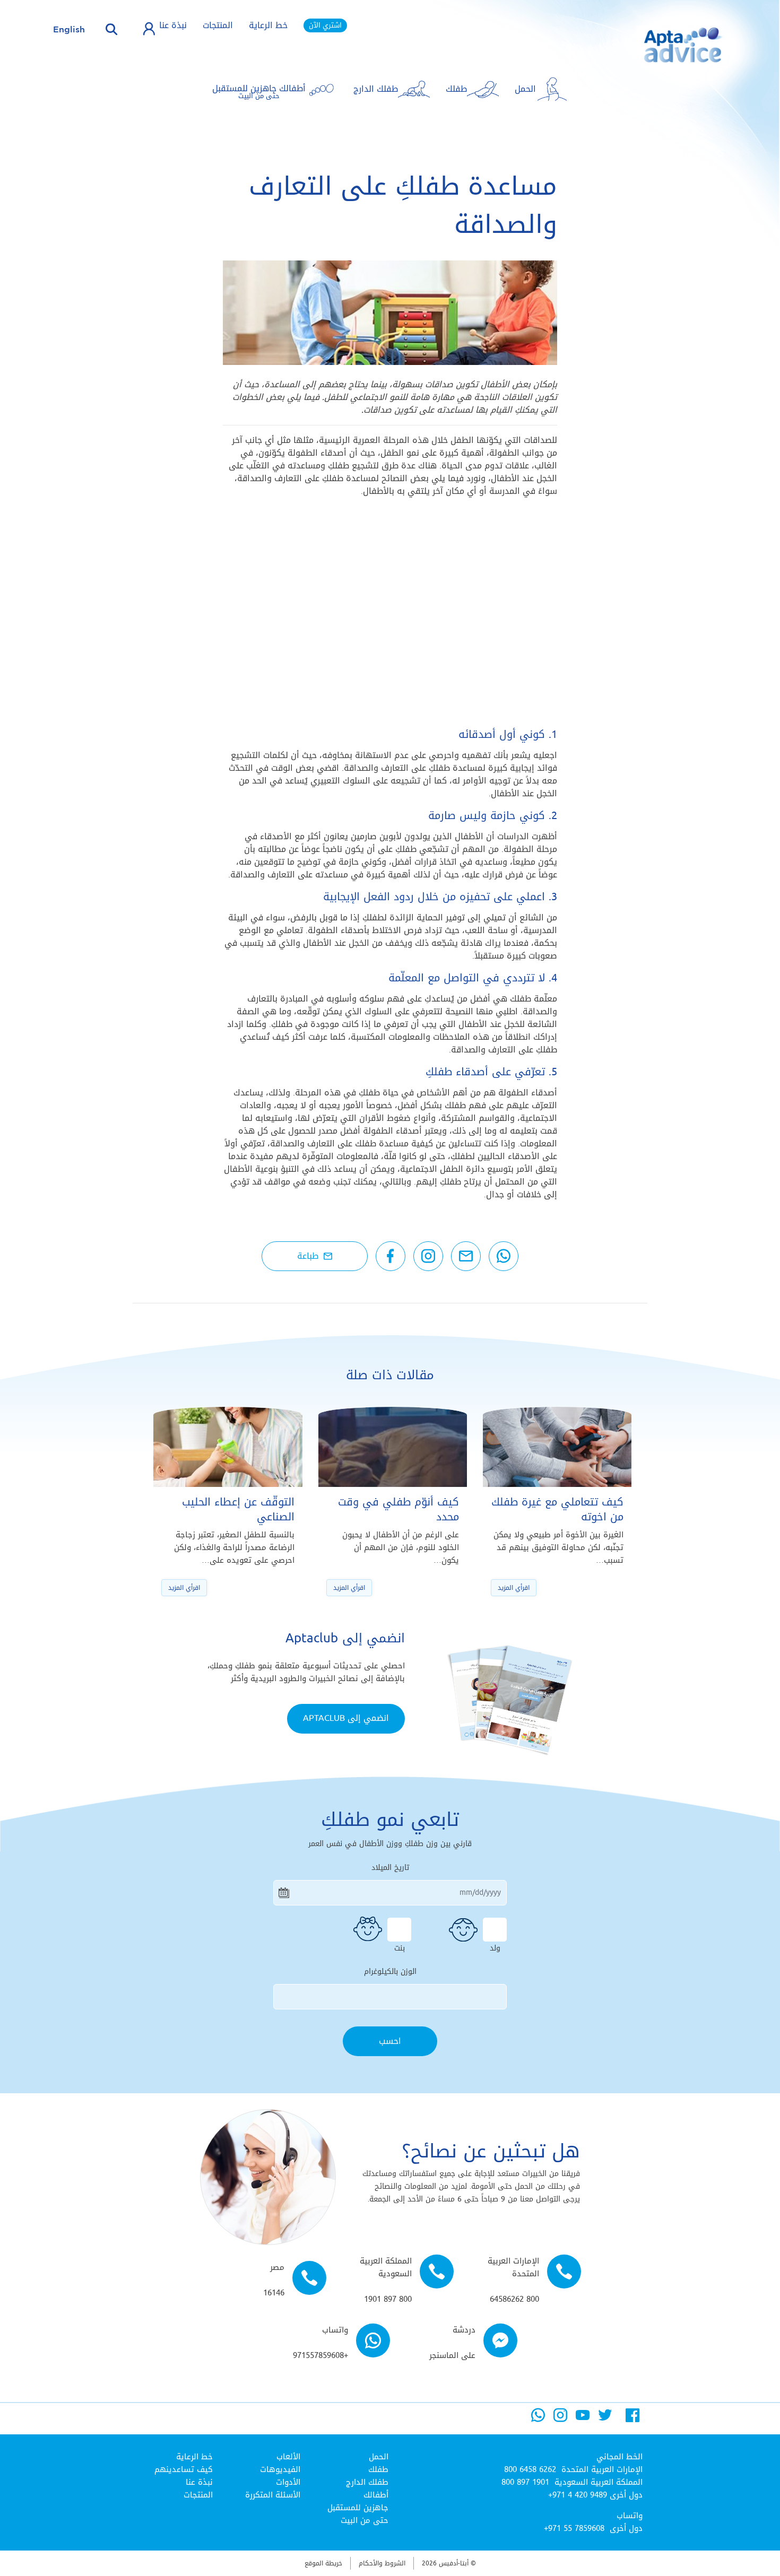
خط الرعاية (268, 25)
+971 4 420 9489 (578, 2495)
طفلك (378, 2469)
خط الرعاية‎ (194, 2457)
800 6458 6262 (530, 2469)
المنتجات (218, 25)
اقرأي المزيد (514, 1588)
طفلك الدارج (367, 2482)
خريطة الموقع (323, 2563)
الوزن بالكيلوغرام (390, 1972)
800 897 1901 (525, 2482)
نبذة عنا (173, 25)
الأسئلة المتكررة (273, 2495)
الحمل (379, 2457)
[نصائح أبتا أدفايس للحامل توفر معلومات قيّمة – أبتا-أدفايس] (666, 53)
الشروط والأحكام (382, 2563)
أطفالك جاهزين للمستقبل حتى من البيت (358, 2508)
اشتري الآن (325, 25)
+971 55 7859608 (574, 2528)
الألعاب (288, 2457)
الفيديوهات (280, 2469)
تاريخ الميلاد (390, 1868)
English (69, 29)
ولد (495, 1947)
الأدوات (288, 2482)
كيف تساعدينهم (184, 2469)
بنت (400, 1947)
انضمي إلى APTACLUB (346, 1718)
